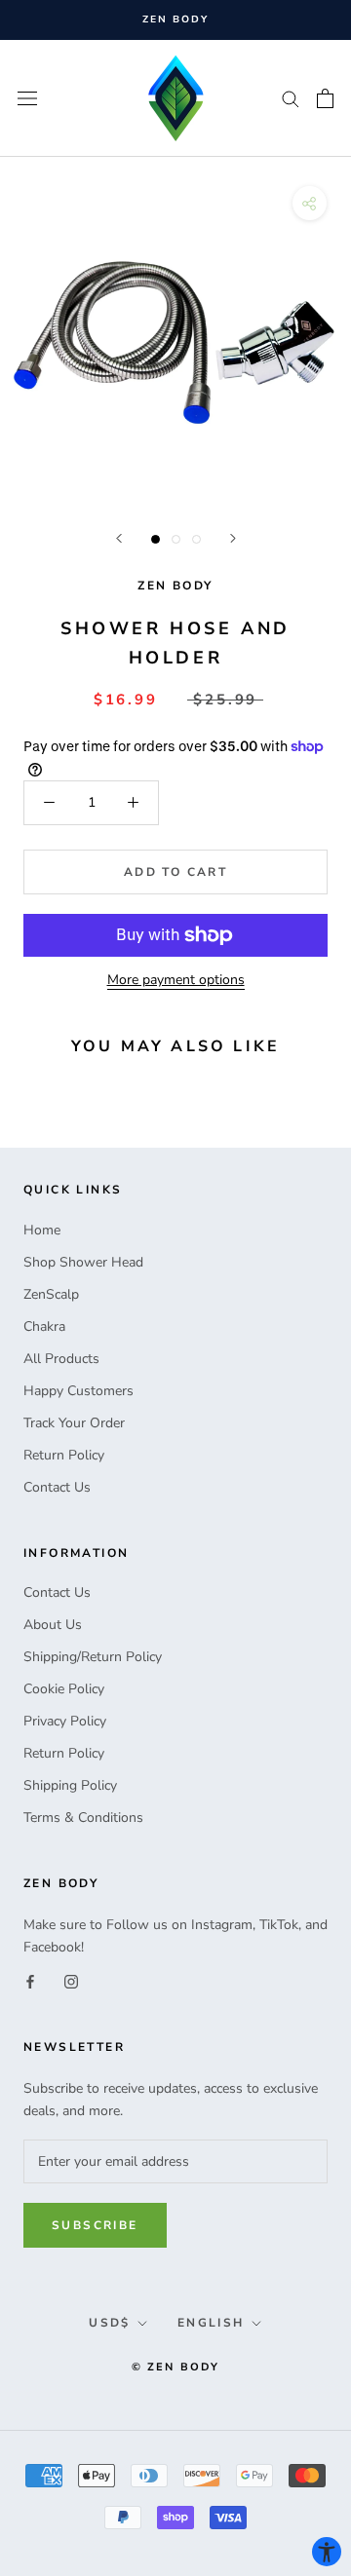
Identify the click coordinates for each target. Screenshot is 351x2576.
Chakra (44, 1326)
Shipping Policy (70, 1785)
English (211, 2323)
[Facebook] (30, 1980)
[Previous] (119, 538)
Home (42, 1230)
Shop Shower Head (83, 1262)
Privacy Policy (65, 1721)
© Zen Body (176, 2367)
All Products (61, 1359)
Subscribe (95, 2225)
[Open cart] (325, 98)
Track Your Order (74, 1423)
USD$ (110, 2323)
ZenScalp (51, 1294)
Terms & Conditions (83, 1818)
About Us (53, 1625)
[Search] (291, 98)
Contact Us (57, 1487)
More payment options (176, 980)
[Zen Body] (175, 98)
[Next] (233, 538)
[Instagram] (71, 1980)
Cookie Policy (64, 1689)
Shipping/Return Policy (93, 1657)
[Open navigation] (27, 98)
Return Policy (64, 1455)
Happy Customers (78, 1391)
